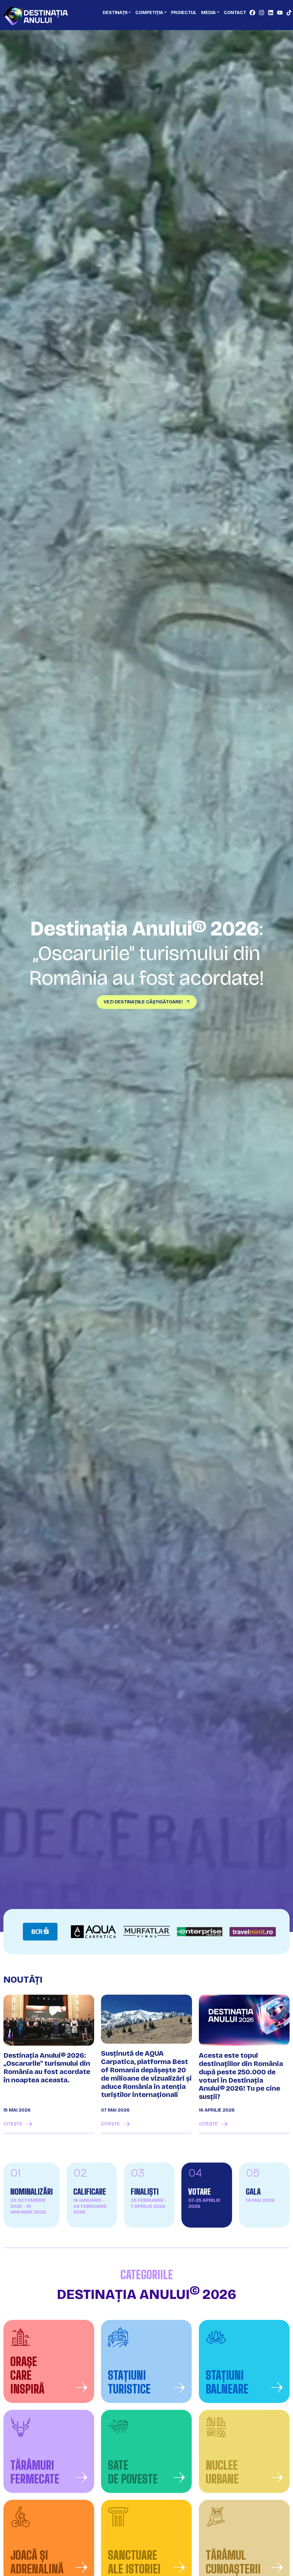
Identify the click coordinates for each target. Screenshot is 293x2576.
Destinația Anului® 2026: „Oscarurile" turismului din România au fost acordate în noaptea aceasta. (47, 2068)
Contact (235, 12)
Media (208, 12)
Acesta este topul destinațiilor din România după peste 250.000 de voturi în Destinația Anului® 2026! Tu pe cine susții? (241, 2076)
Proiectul (184, 12)
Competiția (149, 12)
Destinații (115, 12)
